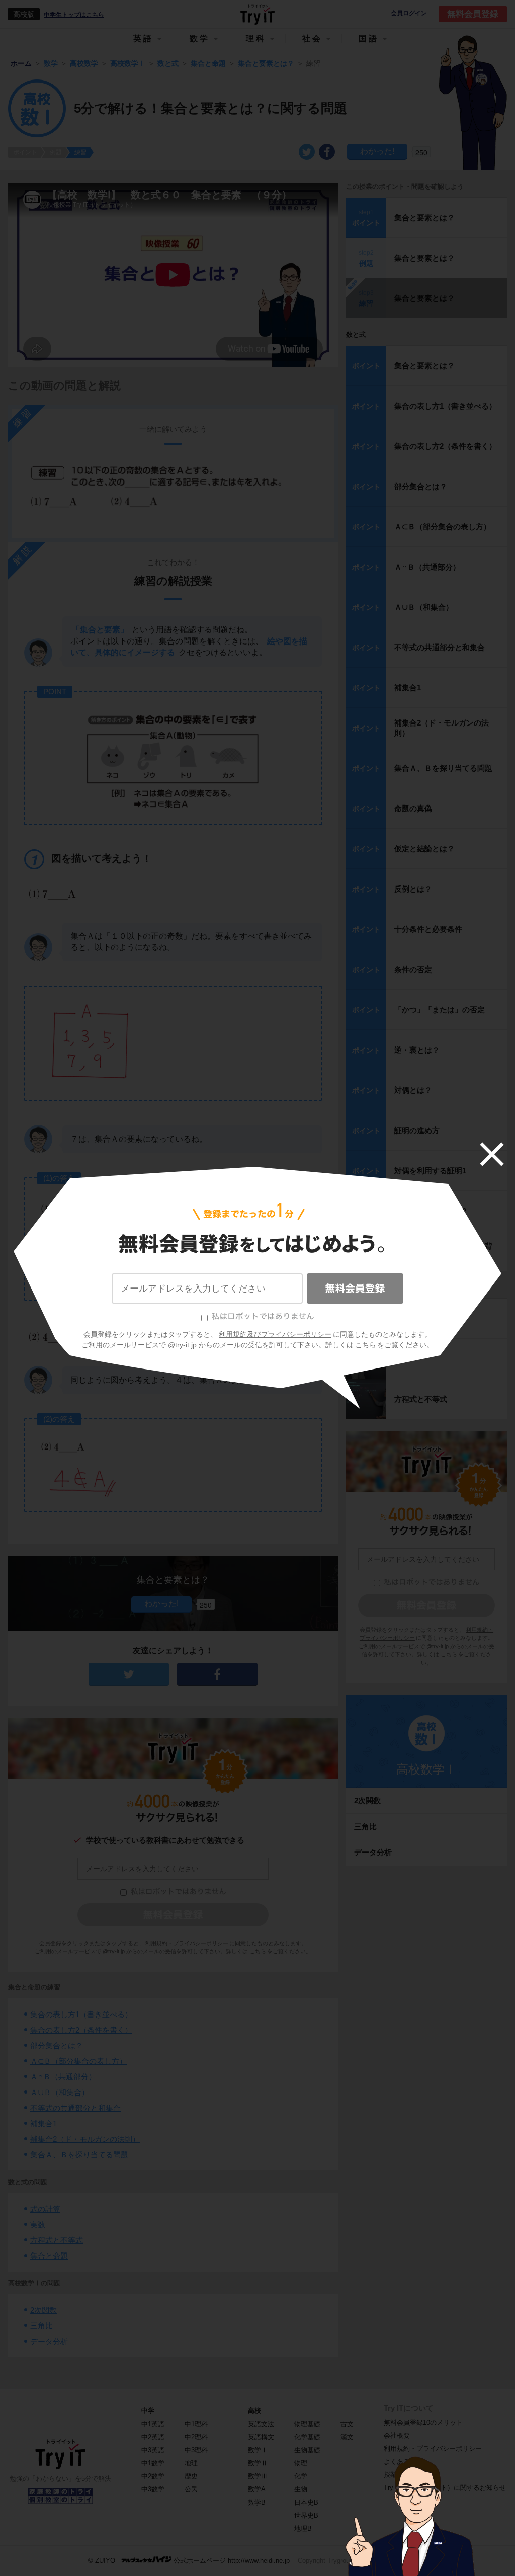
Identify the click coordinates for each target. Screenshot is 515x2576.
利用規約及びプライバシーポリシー (275, 1334)
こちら (366, 1345)
